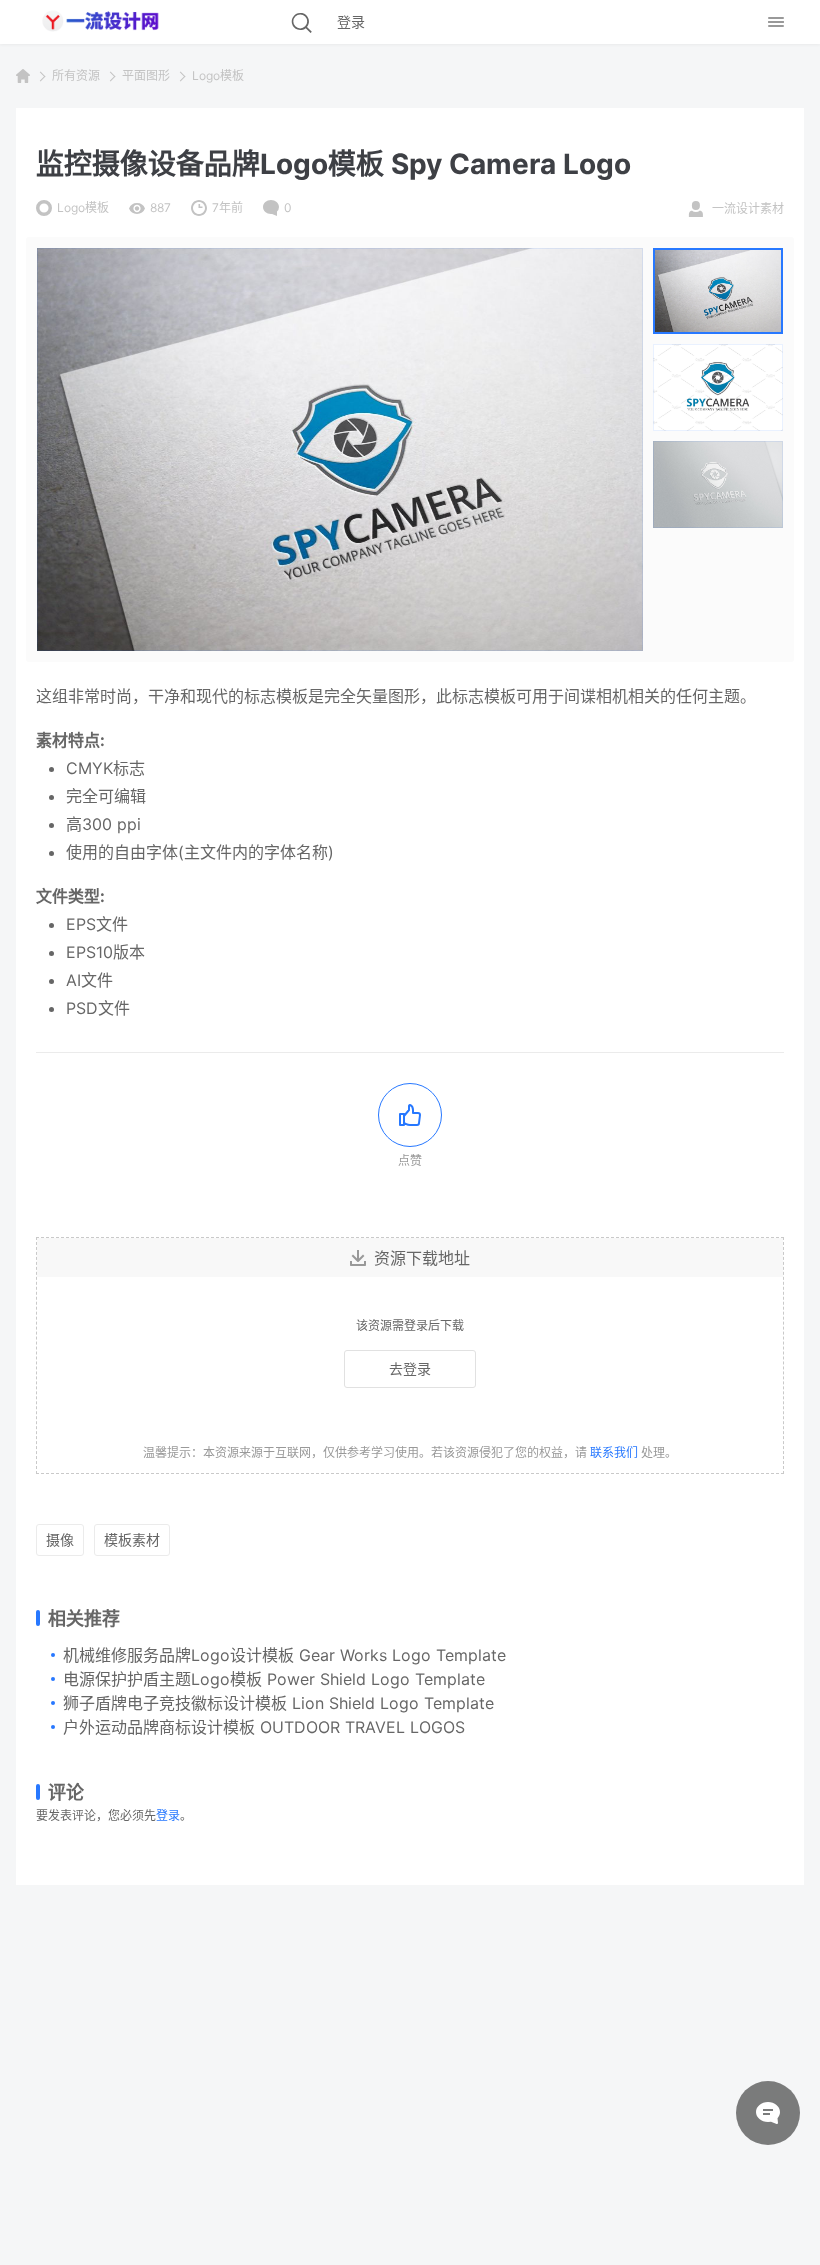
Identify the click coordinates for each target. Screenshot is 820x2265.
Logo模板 (218, 75)
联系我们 (614, 1452)
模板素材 (132, 1539)
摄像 (60, 1539)
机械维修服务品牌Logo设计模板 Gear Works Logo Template (284, 1655)
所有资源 (76, 75)
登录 (168, 1815)
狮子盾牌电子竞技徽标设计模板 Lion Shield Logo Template (278, 1703)
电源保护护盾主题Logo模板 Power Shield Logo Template (274, 1679)
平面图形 (146, 75)
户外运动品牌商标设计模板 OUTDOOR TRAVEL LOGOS (264, 1727)
